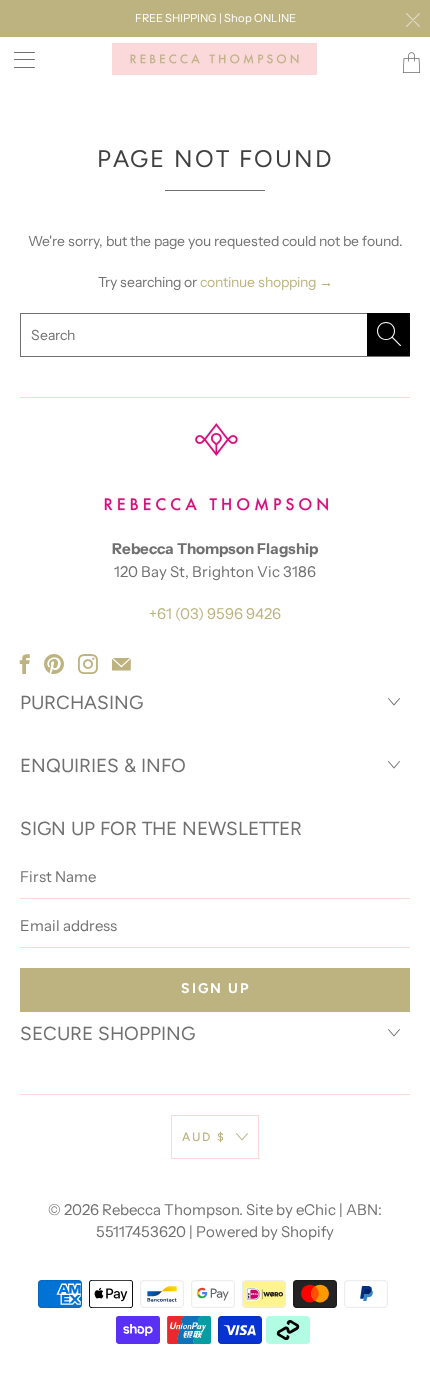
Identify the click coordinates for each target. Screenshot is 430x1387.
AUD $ (204, 1137)
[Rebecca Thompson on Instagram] (88, 664)
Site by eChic (291, 1209)
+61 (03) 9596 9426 (215, 613)
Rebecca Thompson (170, 1209)
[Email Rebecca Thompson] (121, 664)
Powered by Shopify (265, 1231)
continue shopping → (266, 282)
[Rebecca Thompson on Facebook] (25, 664)
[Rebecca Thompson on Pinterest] (54, 664)
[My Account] (17, 59)
